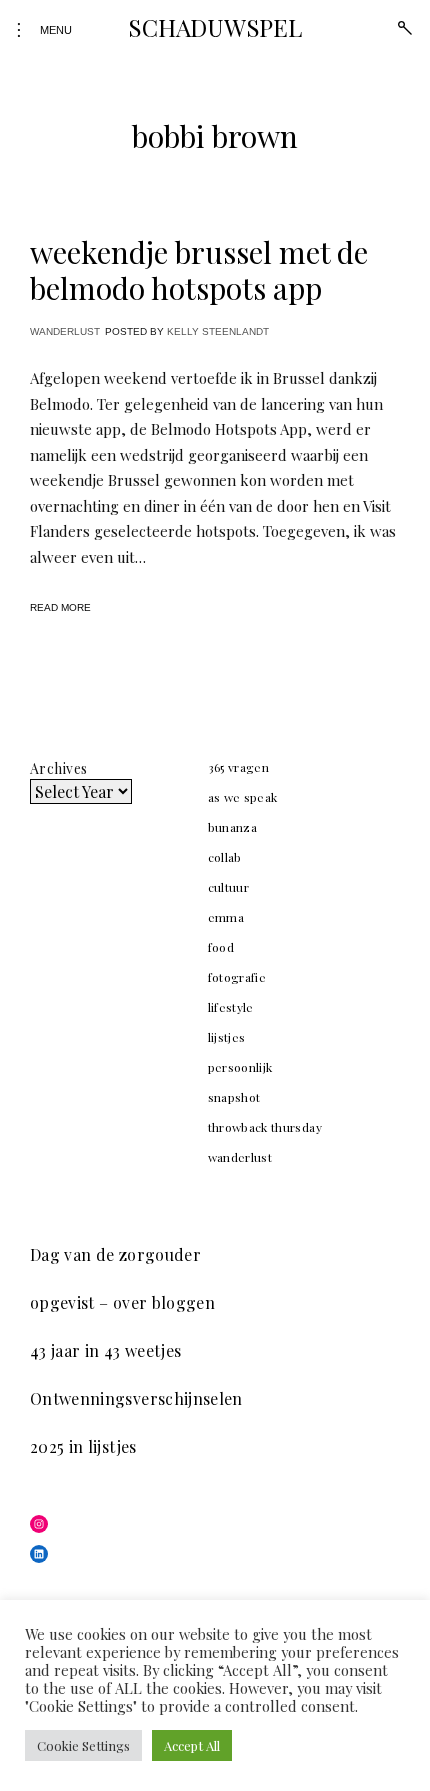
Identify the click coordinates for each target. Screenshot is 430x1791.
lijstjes (227, 1037)
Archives (58, 768)
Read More (60, 607)
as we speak (243, 797)
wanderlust (65, 331)
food (221, 947)
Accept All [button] (192, 1745)
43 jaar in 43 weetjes (105, 1350)
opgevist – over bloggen (122, 1302)
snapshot (234, 1097)
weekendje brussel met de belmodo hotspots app (199, 270)
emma (226, 917)
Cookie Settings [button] (83, 1745)
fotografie (237, 977)
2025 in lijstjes (83, 1446)
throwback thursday (265, 1127)
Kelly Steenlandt (218, 331)
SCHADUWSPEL (214, 27)
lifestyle (231, 1007)
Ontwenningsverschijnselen (136, 1398)
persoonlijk (240, 1067)
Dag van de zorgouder (115, 1254)
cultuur (228, 887)
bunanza (232, 827)
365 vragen (239, 767)
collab (225, 857)
